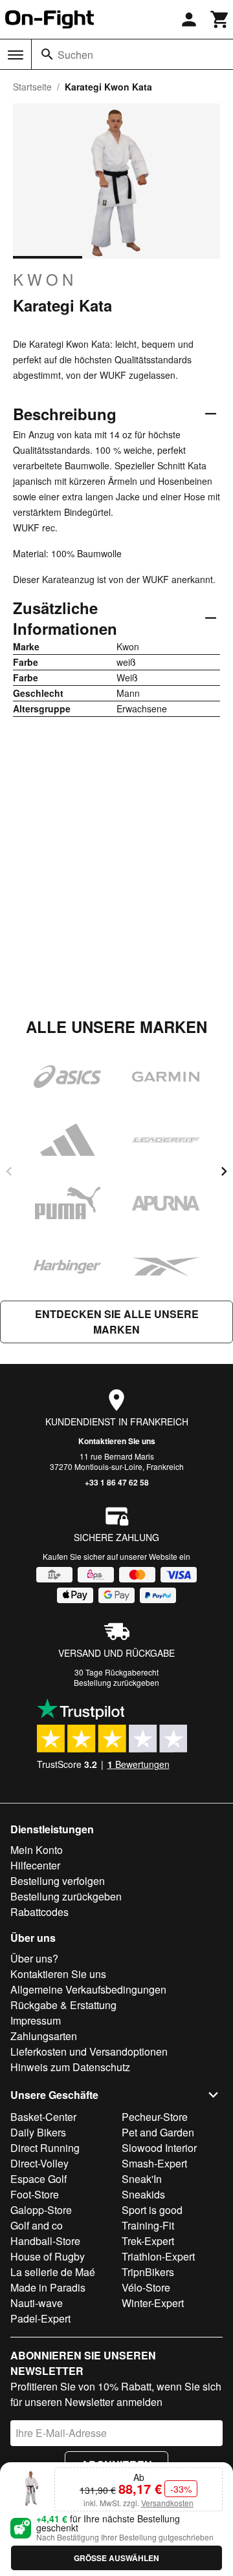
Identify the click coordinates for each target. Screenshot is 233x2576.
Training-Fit (148, 2225)
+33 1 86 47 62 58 (117, 1482)
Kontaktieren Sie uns (117, 1441)
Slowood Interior (159, 2148)
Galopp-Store (41, 2210)
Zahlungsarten (44, 2036)
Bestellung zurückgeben (116, 1682)
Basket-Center (43, 2117)
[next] (224, 1171)
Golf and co (37, 2225)
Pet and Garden (158, 2132)
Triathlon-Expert (158, 2256)
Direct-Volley (39, 2163)
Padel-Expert (40, 2318)
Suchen (75, 55)
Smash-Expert (154, 2163)
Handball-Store (45, 2241)
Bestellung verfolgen (58, 1881)
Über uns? (34, 1958)
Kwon (45, 279)
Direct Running (45, 2148)
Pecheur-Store (155, 2117)
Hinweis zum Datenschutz (70, 2067)
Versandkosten (167, 2503)
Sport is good (152, 2210)
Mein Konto (37, 1850)
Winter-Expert (153, 2303)
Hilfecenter (35, 1865)
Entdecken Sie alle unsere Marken (117, 1322)
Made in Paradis (48, 2287)
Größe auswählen (116, 2558)
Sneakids (143, 2194)
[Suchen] (47, 54)
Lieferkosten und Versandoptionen (89, 2051)
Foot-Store (35, 2194)
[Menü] (16, 55)
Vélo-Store (146, 2287)
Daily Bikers (38, 2132)
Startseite (32, 87)
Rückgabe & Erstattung (63, 2005)
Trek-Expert (148, 2241)
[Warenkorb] (220, 19)
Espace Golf (39, 2179)
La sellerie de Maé (53, 2272)
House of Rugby (48, 2256)
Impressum (36, 2020)
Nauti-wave (37, 2303)
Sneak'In (142, 2179)
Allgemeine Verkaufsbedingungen (88, 1989)
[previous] (9, 1171)
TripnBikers (148, 2272)
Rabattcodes (39, 1912)
